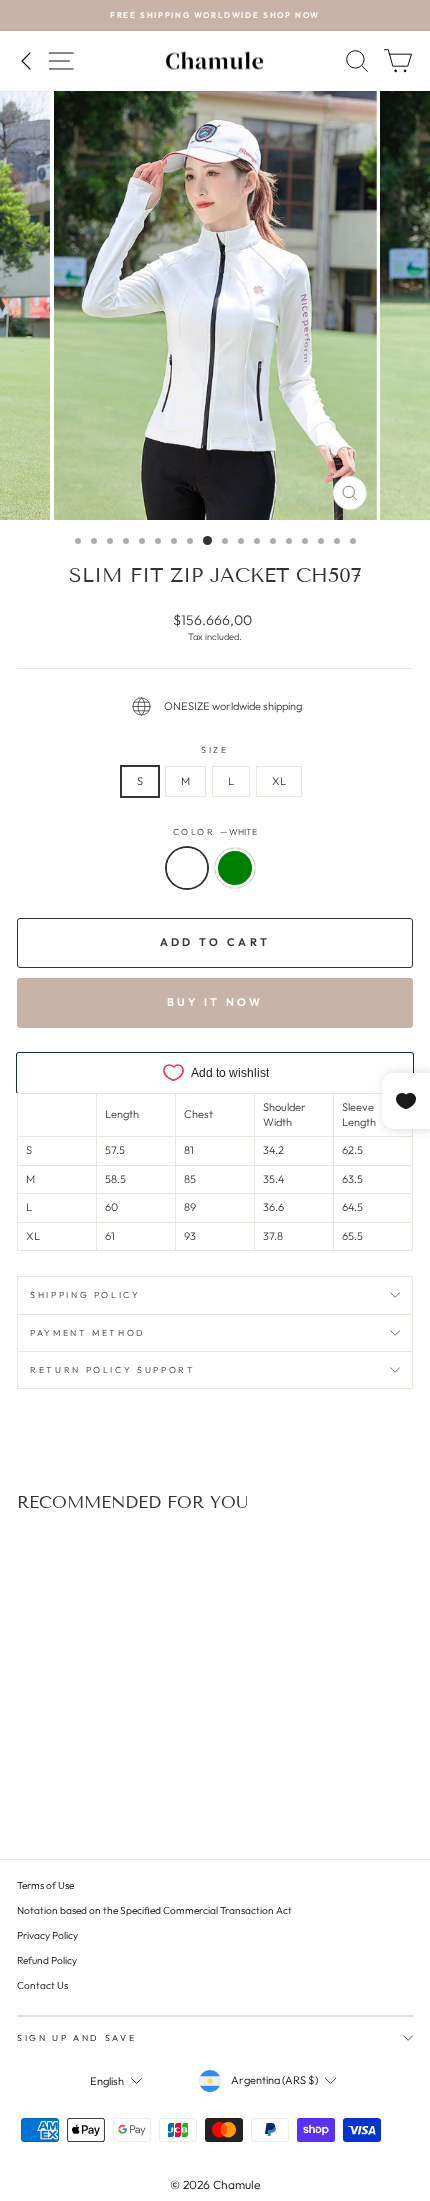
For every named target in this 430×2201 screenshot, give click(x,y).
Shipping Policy (85, 1294)
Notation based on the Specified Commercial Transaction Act (154, 1910)
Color (215, 831)
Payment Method (88, 1332)
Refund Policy (47, 1960)
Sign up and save (76, 2037)
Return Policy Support (113, 1369)
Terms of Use (45, 1885)
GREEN (235, 868)
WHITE (187, 868)
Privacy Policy (47, 1935)
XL (279, 781)
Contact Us (42, 1985)
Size (215, 749)
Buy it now (215, 1002)
